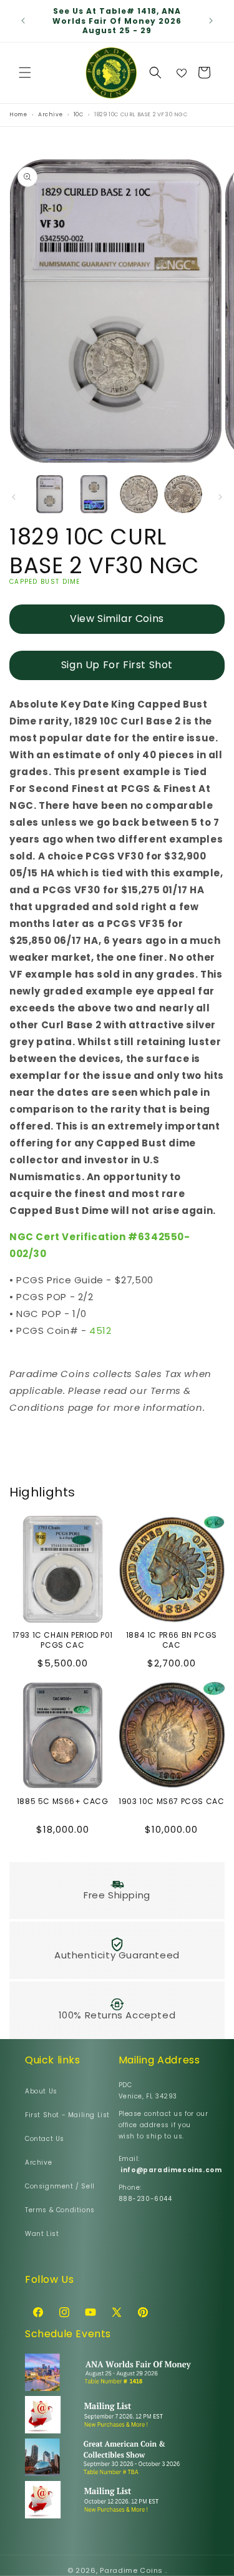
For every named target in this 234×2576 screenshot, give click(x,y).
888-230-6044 (145, 2199)
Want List (42, 2234)
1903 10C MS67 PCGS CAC (171, 1802)
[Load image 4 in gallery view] (183, 494)
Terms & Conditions (60, 2210)
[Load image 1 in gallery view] (50, 494)
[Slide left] (14, 497)
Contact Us (45, 2139)
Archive (38, 2163)
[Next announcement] (211, 21)
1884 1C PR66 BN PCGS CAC (172, 1640)
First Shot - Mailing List (67, 2115)
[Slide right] (220, 497)
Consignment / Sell (60, 2186)
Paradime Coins (131, 2570)
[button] (25, 73)
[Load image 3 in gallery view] (139, 494)
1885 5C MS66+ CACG (63, 1802)
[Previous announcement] (23, 21)
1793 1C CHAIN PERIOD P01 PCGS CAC (63, 1640)
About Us (41, 2091)
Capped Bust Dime (45, 582)
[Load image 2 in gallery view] (94, 494)
